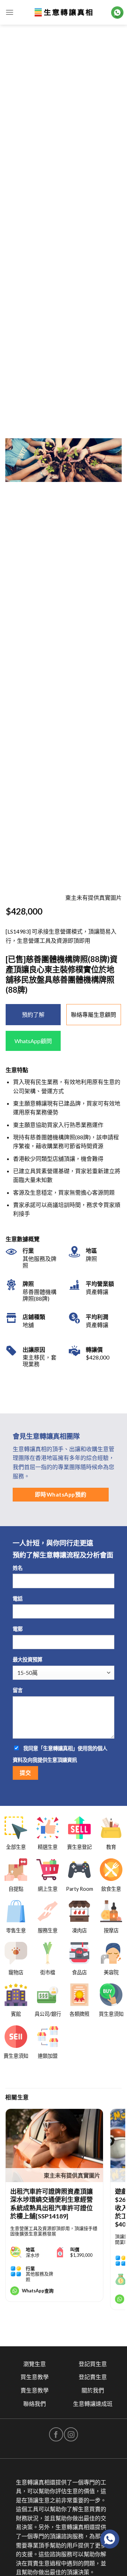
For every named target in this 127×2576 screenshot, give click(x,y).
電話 (18, 1599)
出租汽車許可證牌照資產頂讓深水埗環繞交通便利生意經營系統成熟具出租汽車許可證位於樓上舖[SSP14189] (52, 2204)
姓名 (18, 1568)
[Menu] (10, 12)
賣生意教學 (35, 2390)
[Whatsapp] (110, 2539)
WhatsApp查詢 (38, 2291)
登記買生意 (93, 2364)
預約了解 (33, 1014)
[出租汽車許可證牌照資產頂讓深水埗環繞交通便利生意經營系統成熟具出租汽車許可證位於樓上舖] (54, 2145)
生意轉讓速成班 (93, 2404)
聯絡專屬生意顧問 (93, 1014)
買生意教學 (35, 2377)
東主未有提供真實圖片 (72, 2175)
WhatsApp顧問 (33, 1041)
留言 (18, 1690)
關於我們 (93, 2390)
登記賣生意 (93, 2377)
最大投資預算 (28, 1659)
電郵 (18, 1629)
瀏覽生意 (35, 2364)
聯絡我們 (35, 2404)
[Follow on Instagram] (71, 2434)
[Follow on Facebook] (56, 2434)
